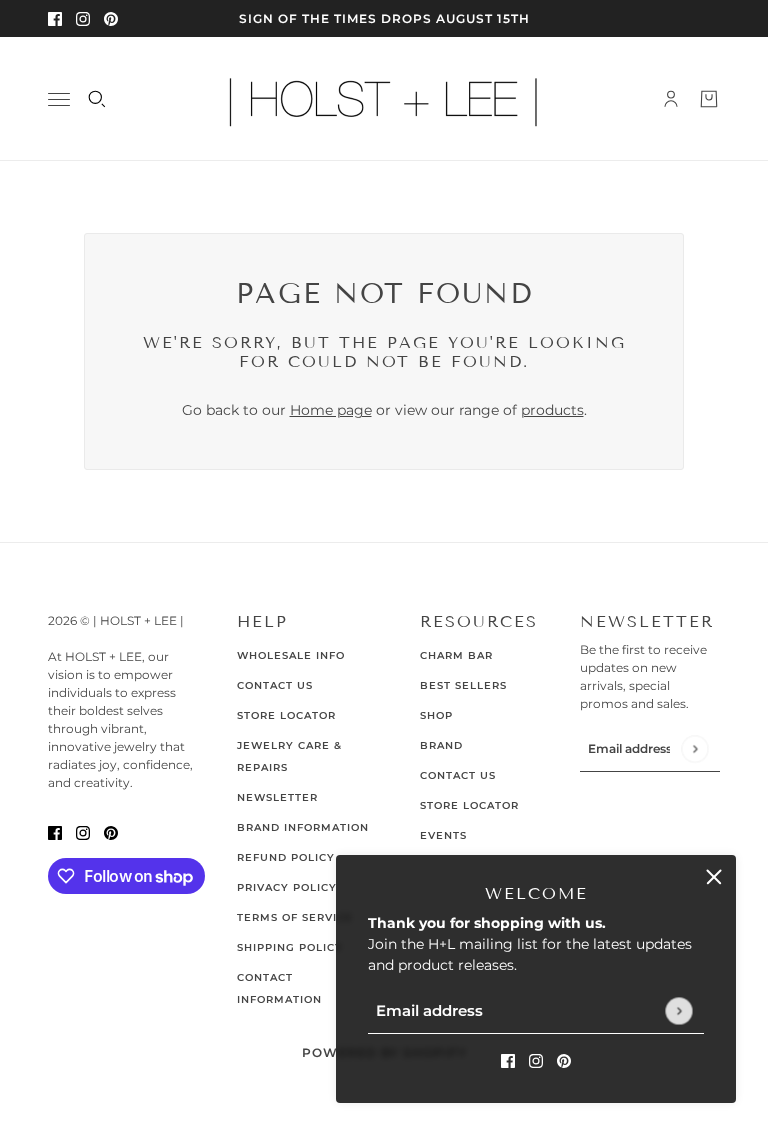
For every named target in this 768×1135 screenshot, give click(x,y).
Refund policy (286, 857)
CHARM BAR (456, 655)
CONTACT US (458, 775)
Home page (331, 410)
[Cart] (709, 99)
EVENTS (443, 835)
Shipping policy (290, 947)
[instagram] (83, 18)
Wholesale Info (291, 655)
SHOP (436, 715)
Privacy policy (287, 887)
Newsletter (277, 797)
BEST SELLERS (463, 685)
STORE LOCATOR (469, 805)
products (552, 410)
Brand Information (303, 827)
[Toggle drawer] (59, 99)
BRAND (441, 745)
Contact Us (275, 685)
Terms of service (295, 917)
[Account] (671, 99)
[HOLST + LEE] (384, 99)
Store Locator (286, 715)
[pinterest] (111, 18)
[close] (714, 877)
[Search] (97, 99)
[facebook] (55, 18)
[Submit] (678, 1010)
